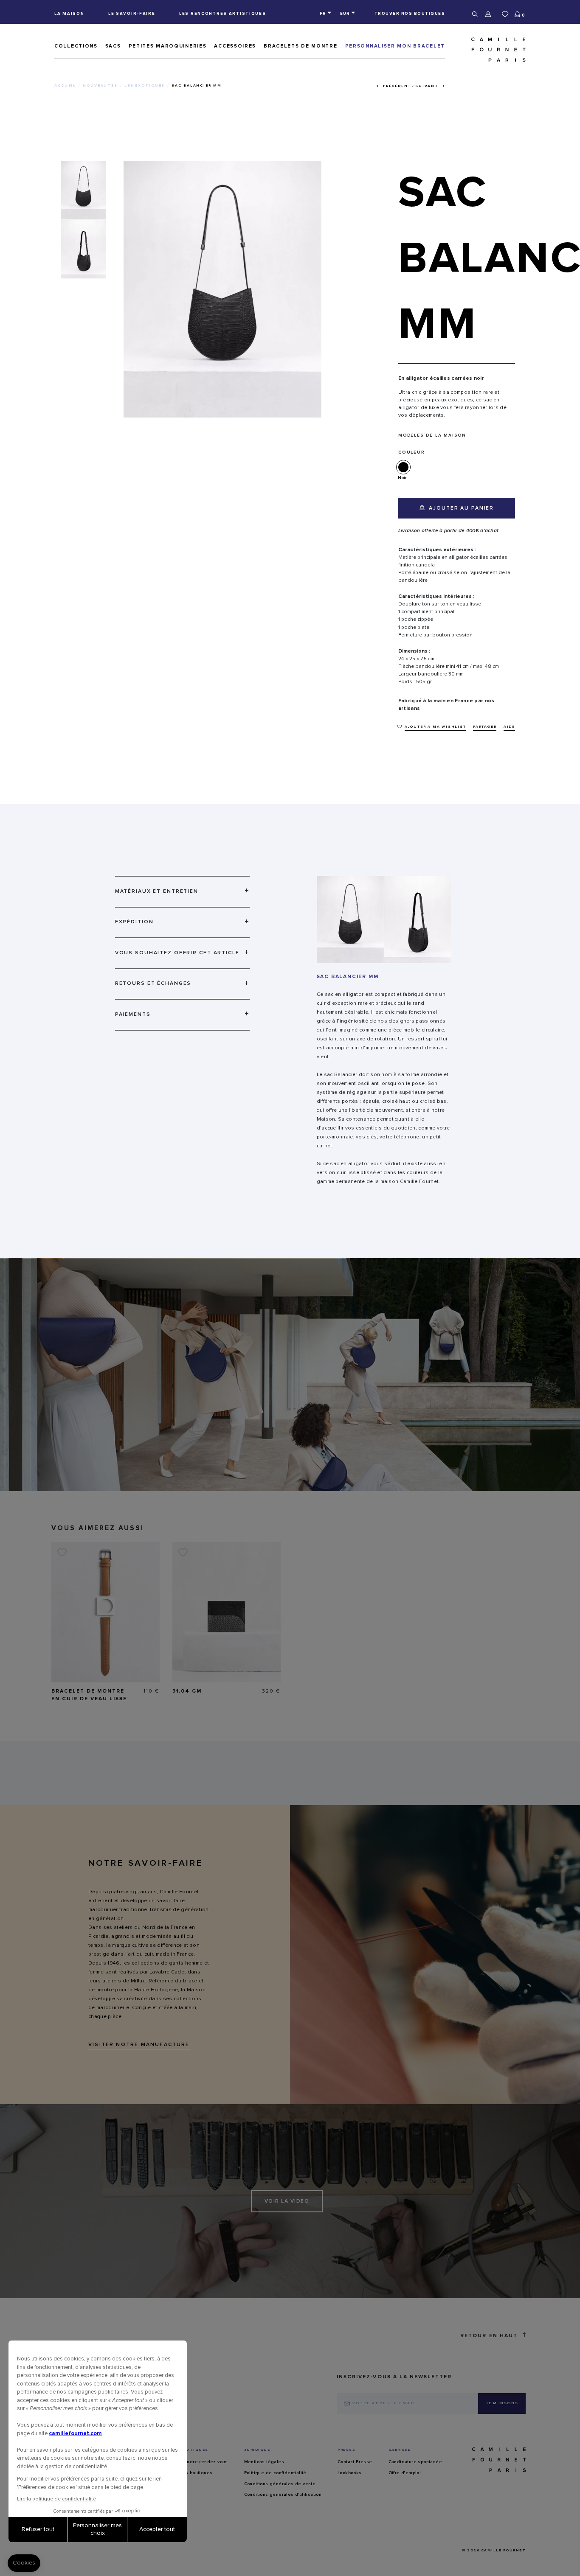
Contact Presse (355, 2462)
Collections (76, 46)
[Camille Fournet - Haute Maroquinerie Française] (488, 50)
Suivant (427, 86)
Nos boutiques (196, 2473)
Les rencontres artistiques (222, 14)
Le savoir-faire (132, 14)
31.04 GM (187, 1691)
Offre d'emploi (405, 2473)
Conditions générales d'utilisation (283, 2495)
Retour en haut (489, 2336)
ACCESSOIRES (235, 46)
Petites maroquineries (168, 46)
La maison (69, 14)
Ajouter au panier (460, 508)
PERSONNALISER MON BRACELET (395, 46)
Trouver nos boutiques (410, 14)
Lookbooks (350, 2473)
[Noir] (405, 467)
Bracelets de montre (300, 46)
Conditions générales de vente (280, 2484)
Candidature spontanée (415, 2462)
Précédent (397, 86)
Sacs (113, 46)
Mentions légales (264, 2462)
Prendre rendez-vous (204, 2462)
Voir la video (287, 2201)
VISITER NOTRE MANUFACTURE (139, 2045)
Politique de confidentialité (275, 2473)
